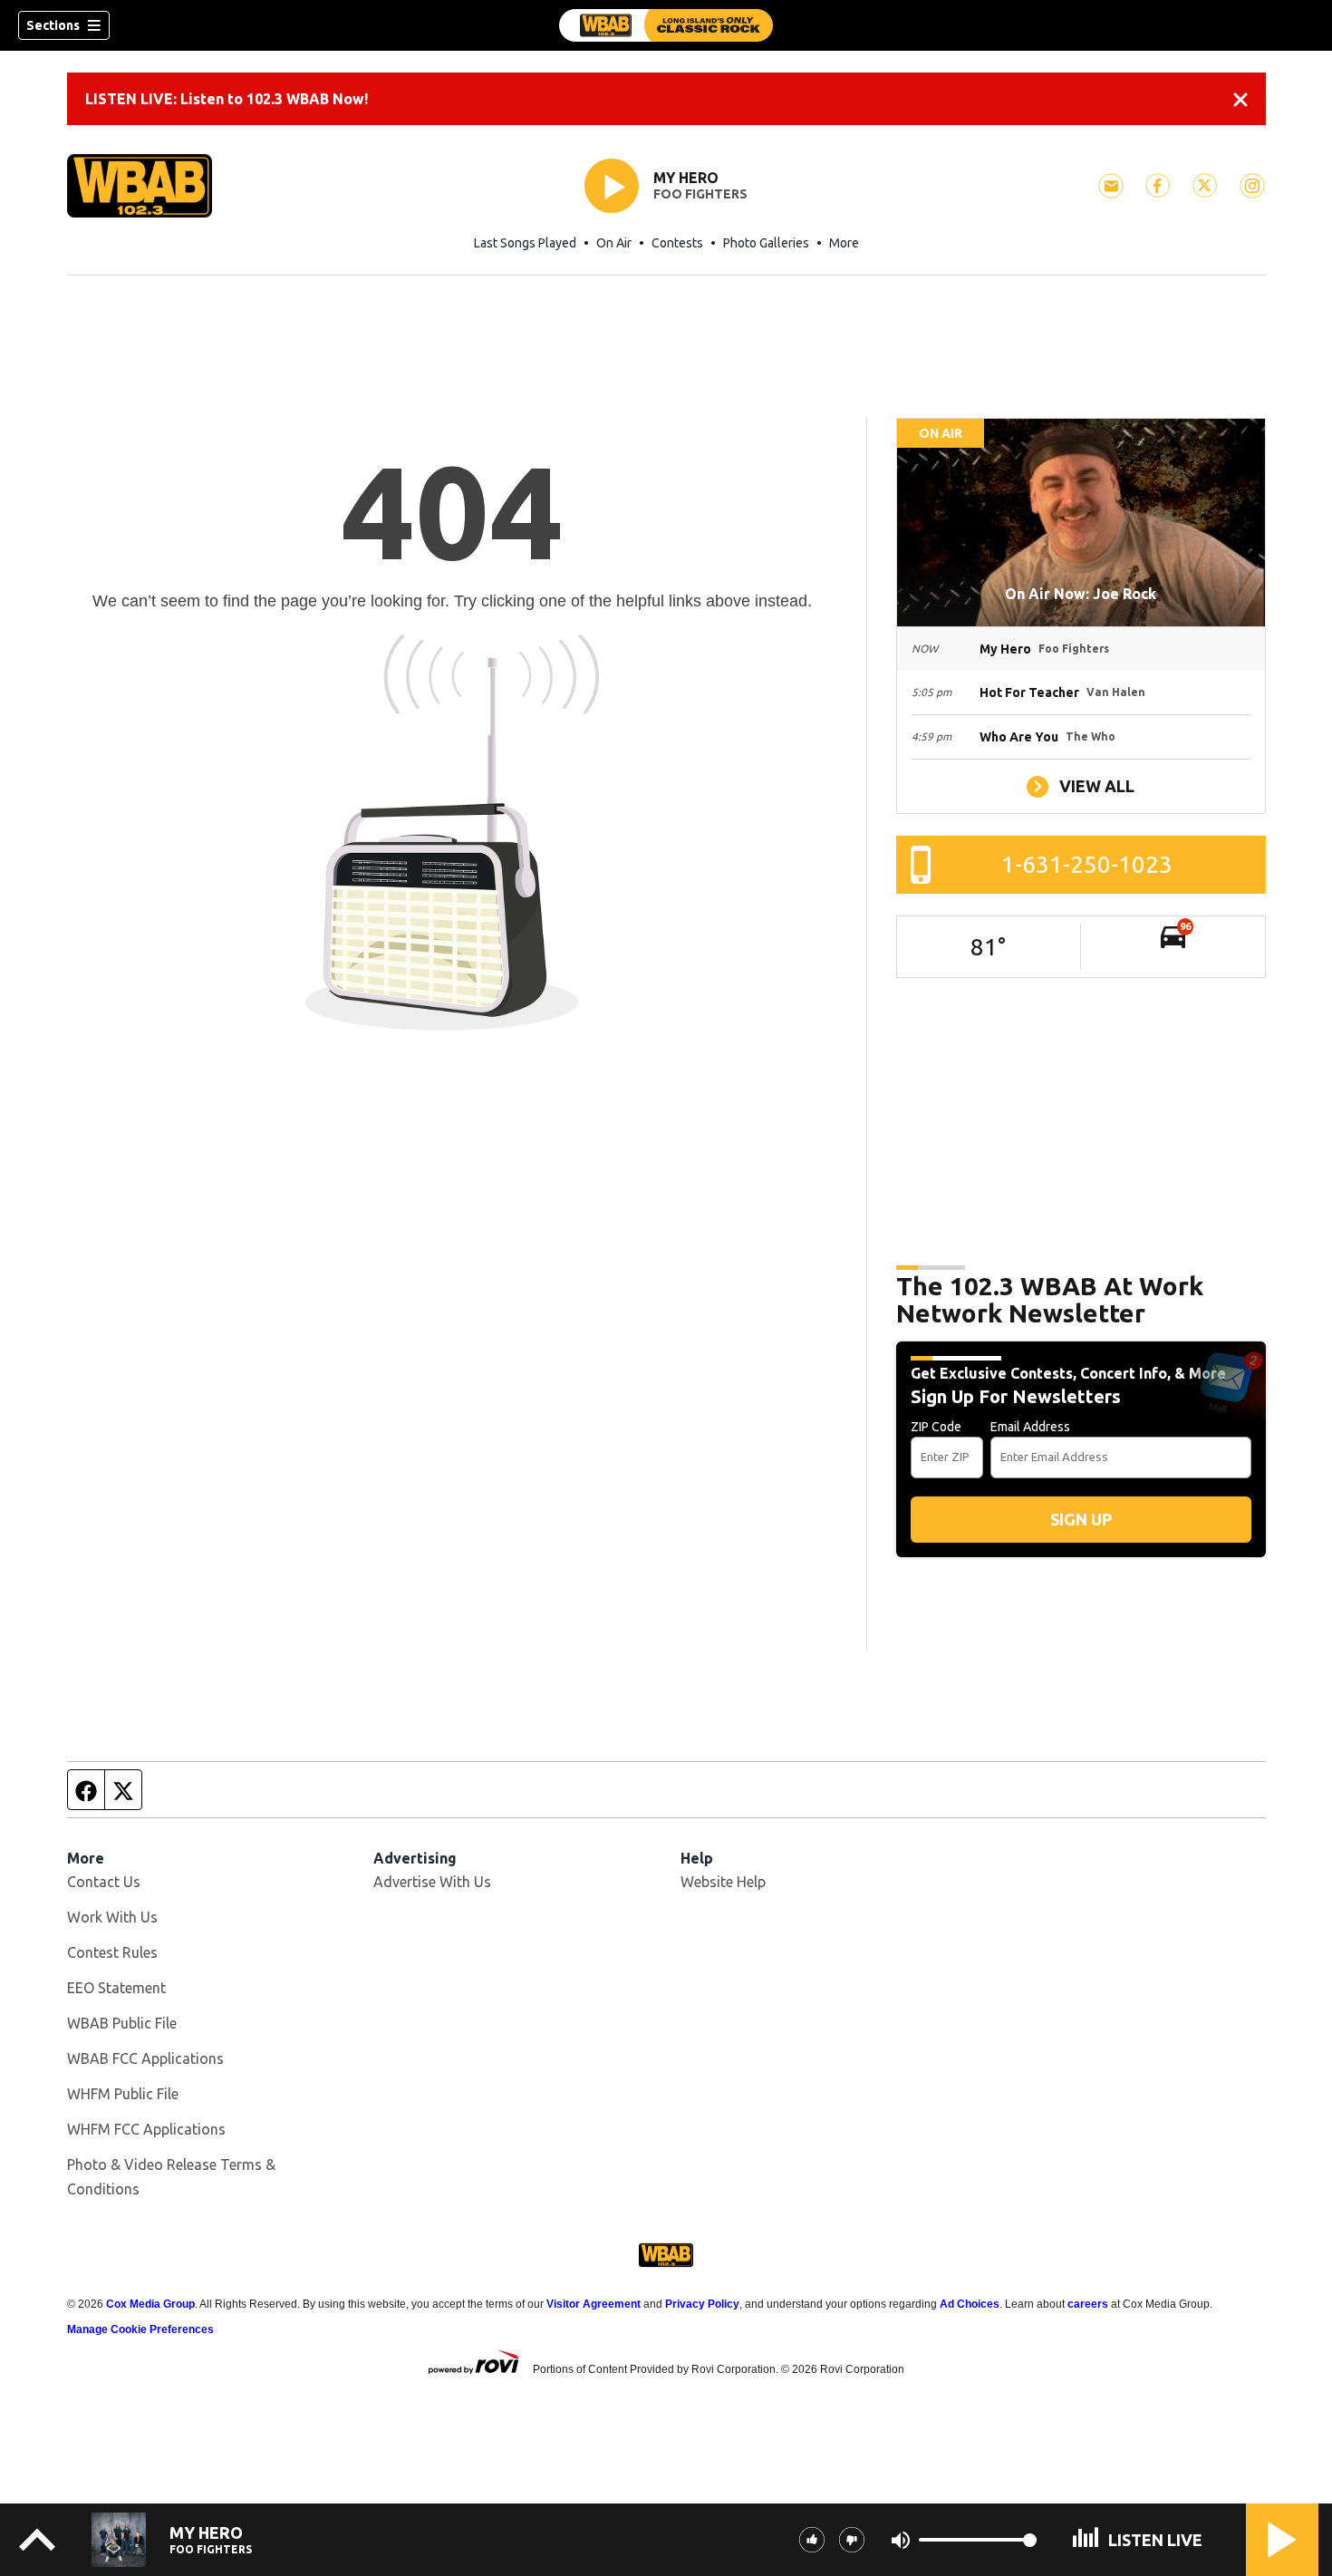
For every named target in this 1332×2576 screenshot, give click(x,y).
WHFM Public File (123, 2094)
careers (1088, 2304)
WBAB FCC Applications (145, 2058)
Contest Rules (112, 1952)
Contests (677, 243)
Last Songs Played (525, 243)
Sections (53, 25)
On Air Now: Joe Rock (1081, 594)
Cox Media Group (150, 2304)
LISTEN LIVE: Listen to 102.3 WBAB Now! (227, 99)
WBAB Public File (122, 2023)
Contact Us (104, 1882)
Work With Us (112, 1917)
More (844, 243)
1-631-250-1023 (1087, 864)
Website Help (723, 1882)
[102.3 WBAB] (666, 25)
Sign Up (1081, 1519)
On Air (614, 243)
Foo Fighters (700, 194)
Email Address (1030, 1427)
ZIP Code (936, 1427)
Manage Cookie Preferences (140, 2329)
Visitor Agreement (594, 2304)
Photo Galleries (766, 243)
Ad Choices (970, 2304)
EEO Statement (116, 1988)
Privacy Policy (702, 2304)
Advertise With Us (432, 1882)
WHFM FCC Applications (146, 2129)
